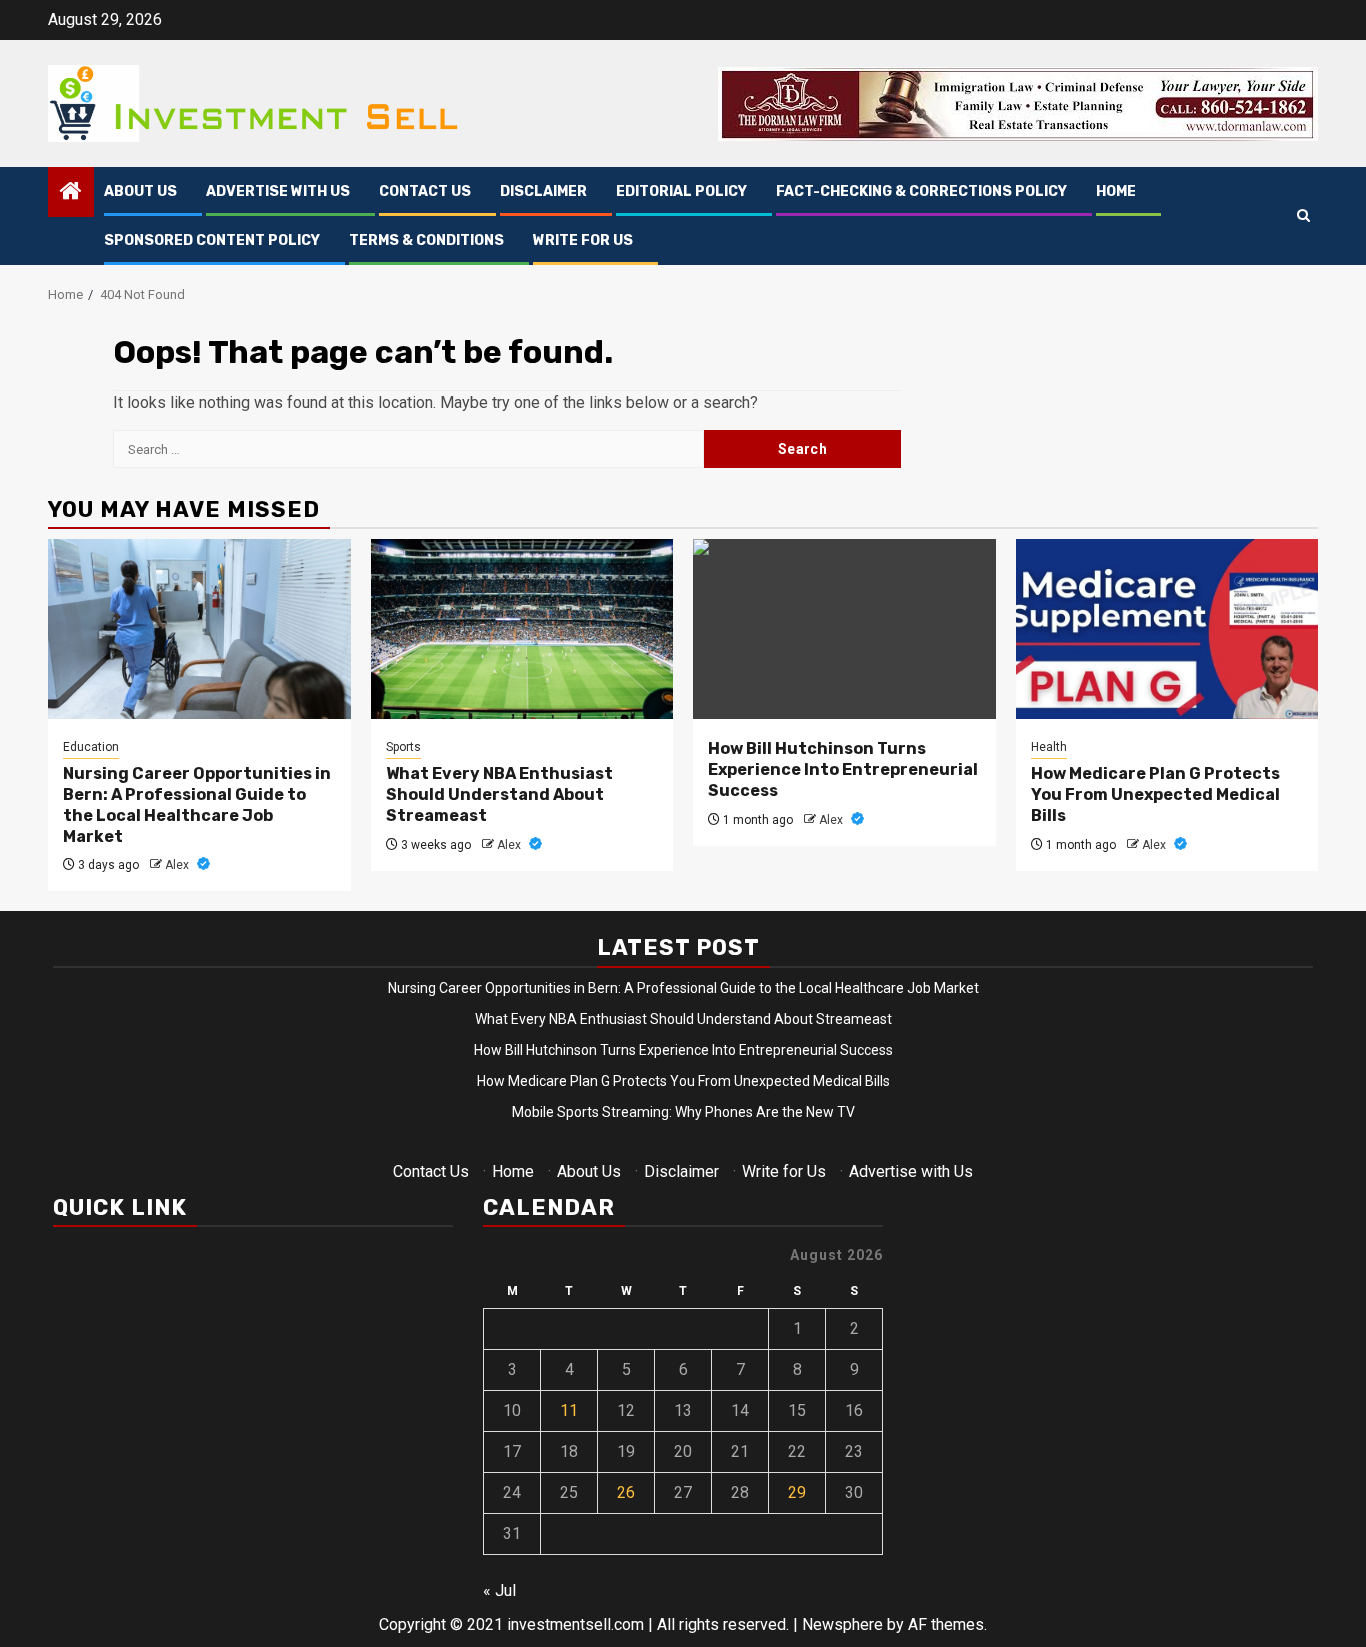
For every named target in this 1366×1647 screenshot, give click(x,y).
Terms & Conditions (426, 240)
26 (626, 1492)
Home (1116, 191)
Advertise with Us (278, 191)
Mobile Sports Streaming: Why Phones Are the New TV (683, 1112)
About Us (140, 191)
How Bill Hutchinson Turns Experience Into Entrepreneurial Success (843, 769)
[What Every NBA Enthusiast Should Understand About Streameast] (522, 629)
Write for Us (583, 240)
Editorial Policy (681, 191)
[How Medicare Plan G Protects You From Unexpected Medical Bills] (1167, 629)
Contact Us (425, 191)
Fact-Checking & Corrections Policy (921, 191)
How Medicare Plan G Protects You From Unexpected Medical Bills (1155, 794)
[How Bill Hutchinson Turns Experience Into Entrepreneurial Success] (844, 629)
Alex (178, 865)
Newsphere (842, 1624)
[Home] (71, 193)
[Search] (1303, 216)
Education (91, 747)
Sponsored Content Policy (212, 240)
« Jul (499, 1590)
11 (569, 1410)
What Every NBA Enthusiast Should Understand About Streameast (499, 794)
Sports (403, 747)
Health (1049, 747)
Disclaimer (543, 191)
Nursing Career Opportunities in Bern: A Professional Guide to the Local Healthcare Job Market (197, 804)
